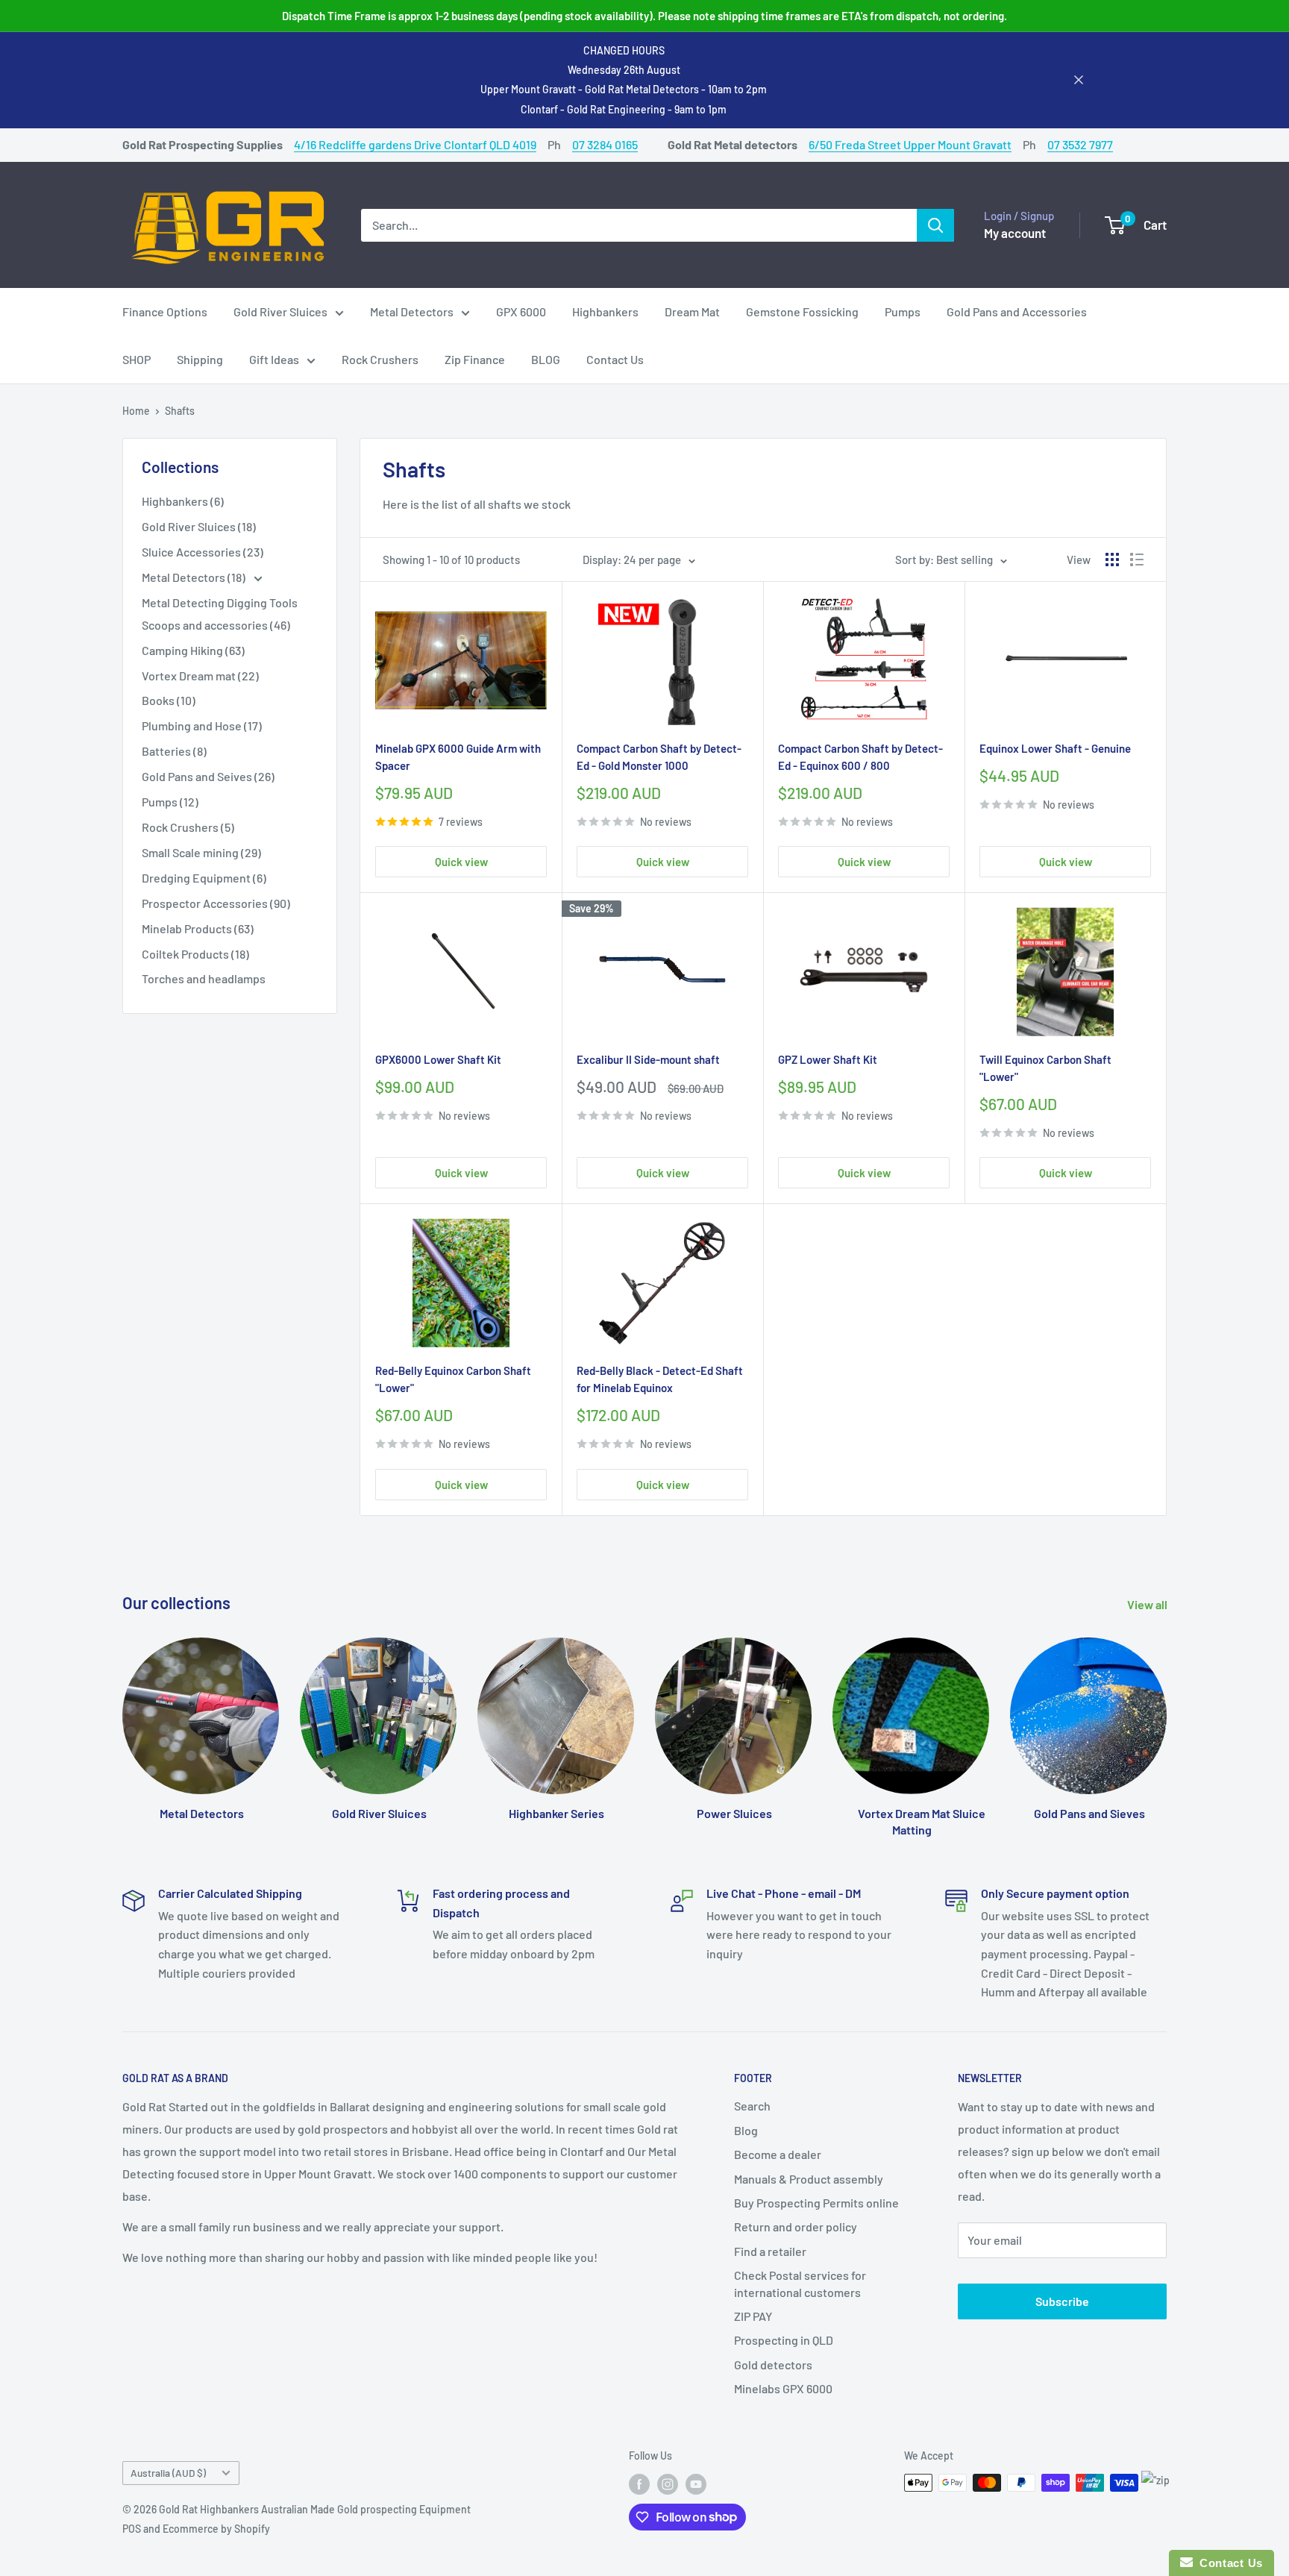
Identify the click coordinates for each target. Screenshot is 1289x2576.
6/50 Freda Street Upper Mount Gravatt (910, 144)
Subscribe (1062, 2301)
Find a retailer (770, 2251)
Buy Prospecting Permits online (816, 2203)
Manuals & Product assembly (809, 2179)
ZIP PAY (753, 2316)
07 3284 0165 (605, 144)
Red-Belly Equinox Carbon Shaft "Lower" (453, 1379)
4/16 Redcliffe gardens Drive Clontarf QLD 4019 (415, 144)
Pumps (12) (170, 802)
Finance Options (165, 311)
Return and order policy (796, 2226)
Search (752, 2106)
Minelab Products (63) (198, 928)
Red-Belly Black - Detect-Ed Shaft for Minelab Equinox (660, 1379)
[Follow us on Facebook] (639, 2484)
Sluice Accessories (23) (203, 552)
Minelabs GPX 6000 (783, 2388)
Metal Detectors (412, 311)
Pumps (903, 311)
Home (136, 411)
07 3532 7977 (1080, 144)
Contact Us (615, 359)
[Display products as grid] (1112, 560)
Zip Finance (475, 359)
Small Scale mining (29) (201, 852)
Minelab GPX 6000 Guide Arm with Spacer (458, 757)
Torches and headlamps (204, 978)
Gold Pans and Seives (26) (208, 776)
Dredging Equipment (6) (204, 878)
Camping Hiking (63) (193, 650)
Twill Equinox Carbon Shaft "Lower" (1045, 1068)
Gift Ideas (274, 359)
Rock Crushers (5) (188, 827)
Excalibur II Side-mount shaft (648, 1059)
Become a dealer (778, 2154)
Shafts (180, 411)
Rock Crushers (380, 359)
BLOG (546, 359)
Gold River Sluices (280, 311)
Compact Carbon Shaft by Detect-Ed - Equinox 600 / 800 (860, 757)
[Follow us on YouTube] (696, 2484)
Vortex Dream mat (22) (200, 676)
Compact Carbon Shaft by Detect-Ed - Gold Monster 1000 (659, 757)
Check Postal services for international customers (800, 2283)
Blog (746, 2130)
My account (1015, 232)
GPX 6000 (521, 311)
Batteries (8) (174, 751)
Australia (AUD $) (168, 2473)
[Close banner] (1079, 80)
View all (1148, 1604)
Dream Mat (692, 311)
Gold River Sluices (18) (199, 526)
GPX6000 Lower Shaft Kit (438, 1059)
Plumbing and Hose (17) (202, 726)
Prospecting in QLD (784, 2340)
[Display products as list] (1137, 560)
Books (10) (169, 700)
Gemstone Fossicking (802, 311)
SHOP (137, 359)
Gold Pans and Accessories (1017, 311)
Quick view (461, 862)
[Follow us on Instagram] (668, 2484)
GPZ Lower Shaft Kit (828, 1059)
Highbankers (605, 311)
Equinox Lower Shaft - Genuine (1055, 748)
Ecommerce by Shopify (216, 2529)
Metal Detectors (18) (195, 577)
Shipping (200, 359)
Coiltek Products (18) (195, 954)
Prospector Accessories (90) (216, 903)
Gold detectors (773, 2365)
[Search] (935, 225)
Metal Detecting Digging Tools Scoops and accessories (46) (220, 614)
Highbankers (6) (183, 501)
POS (132, 2529)
